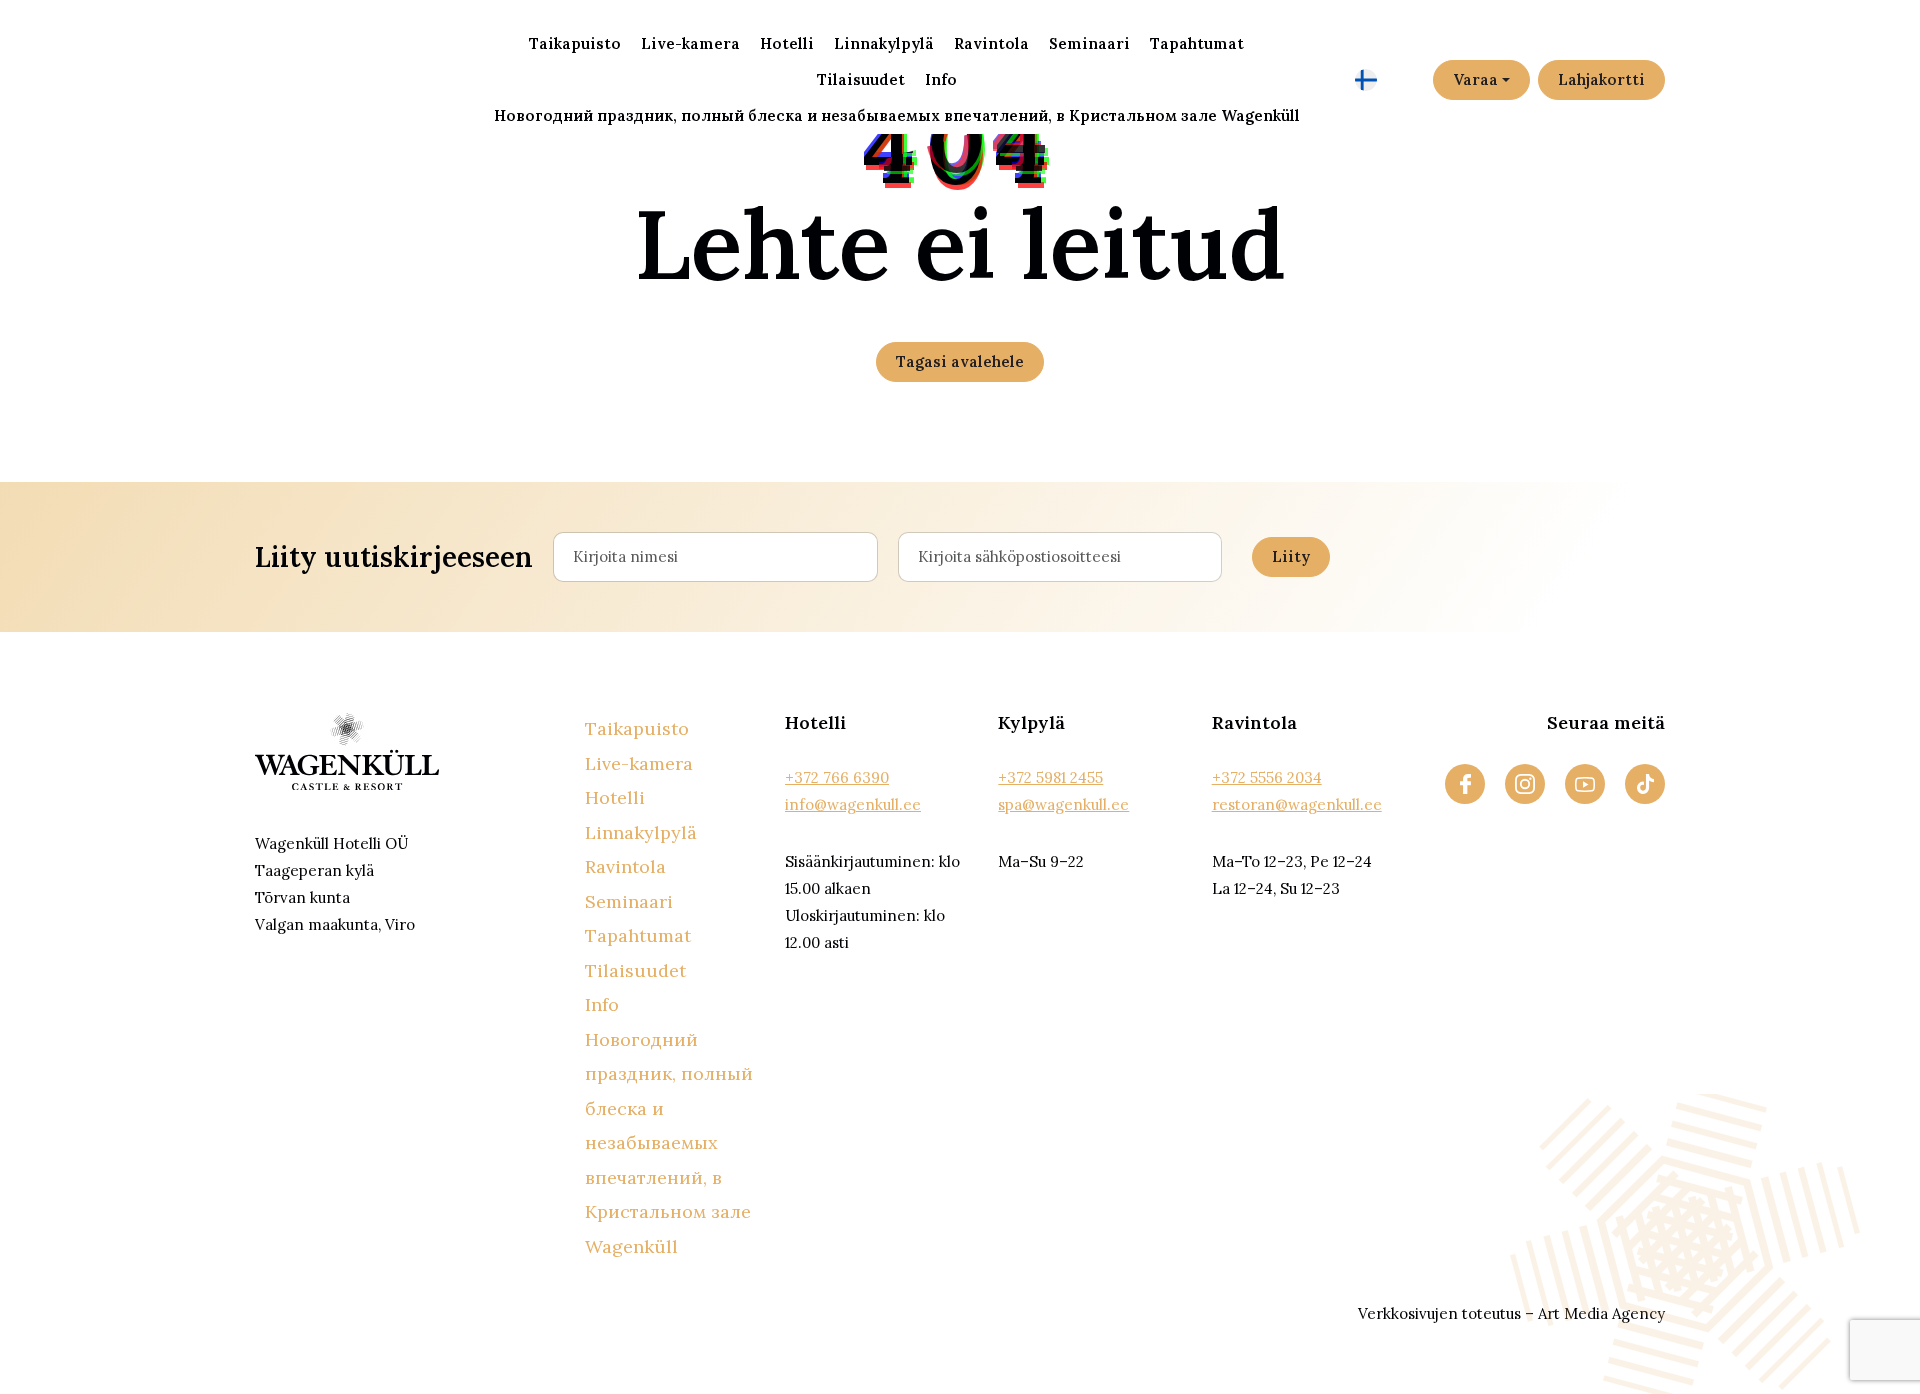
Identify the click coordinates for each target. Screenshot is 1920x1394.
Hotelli (787, 43)
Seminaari (1089, 43)
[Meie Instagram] (1525, 784)
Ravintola (991, 43)
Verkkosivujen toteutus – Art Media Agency (1511, 1313)
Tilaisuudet (861, 79)
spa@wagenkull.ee (1063, 804)
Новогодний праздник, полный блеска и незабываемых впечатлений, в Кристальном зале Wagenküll (897, 115)
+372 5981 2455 (1050, 777)
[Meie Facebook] (1465, 784)
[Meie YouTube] (1585, 784)
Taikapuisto (575, 43)
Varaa (1475, 79)
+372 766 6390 (837, 777)
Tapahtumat (1197, 43)
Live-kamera (690, 43)
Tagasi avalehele (960, 361)
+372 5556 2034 (1267, 777)
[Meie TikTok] (1645, 784)
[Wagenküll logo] (347, 78)
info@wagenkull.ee (853, 804)
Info (941, 79)
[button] (1386, 80)
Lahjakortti (1601, 79)
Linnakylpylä (884, 43)
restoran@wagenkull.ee (1297, 804)
